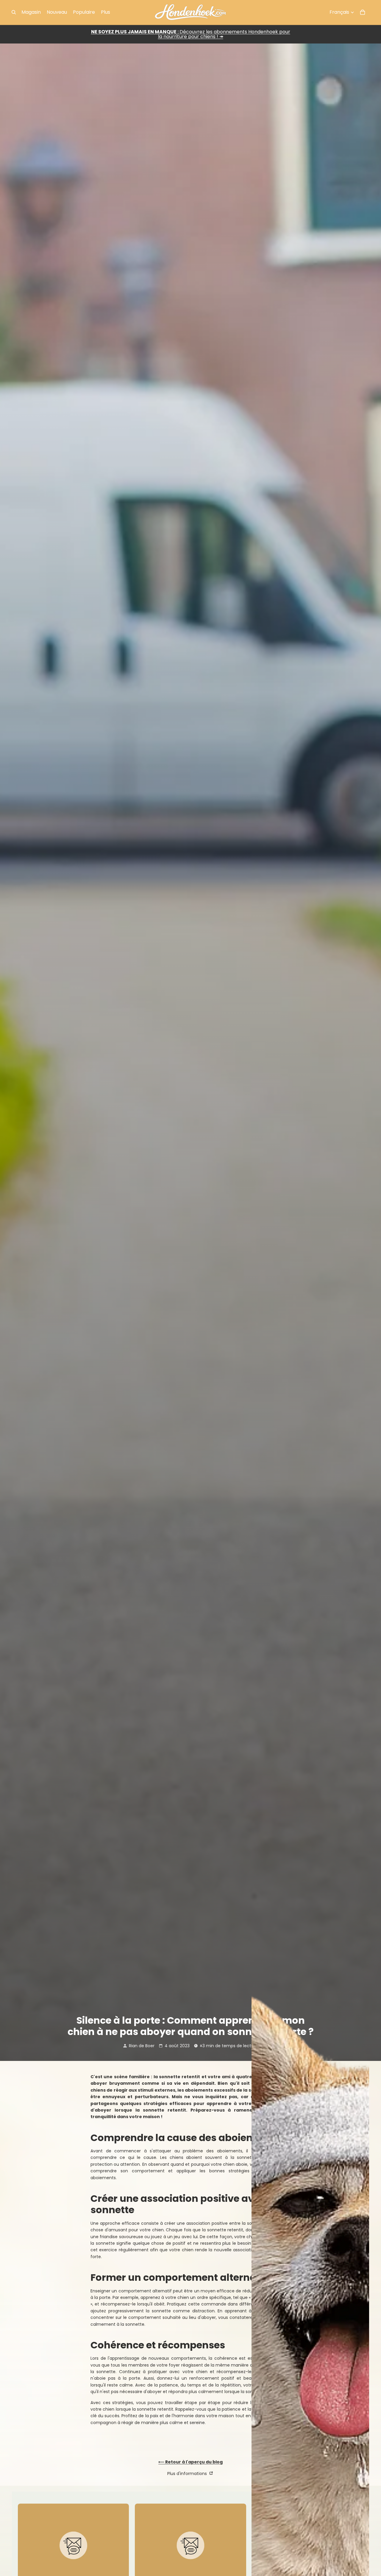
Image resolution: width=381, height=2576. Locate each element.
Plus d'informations (188, 2474)
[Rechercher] (14, 12)
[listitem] (106, 12)
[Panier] (363, 12)
